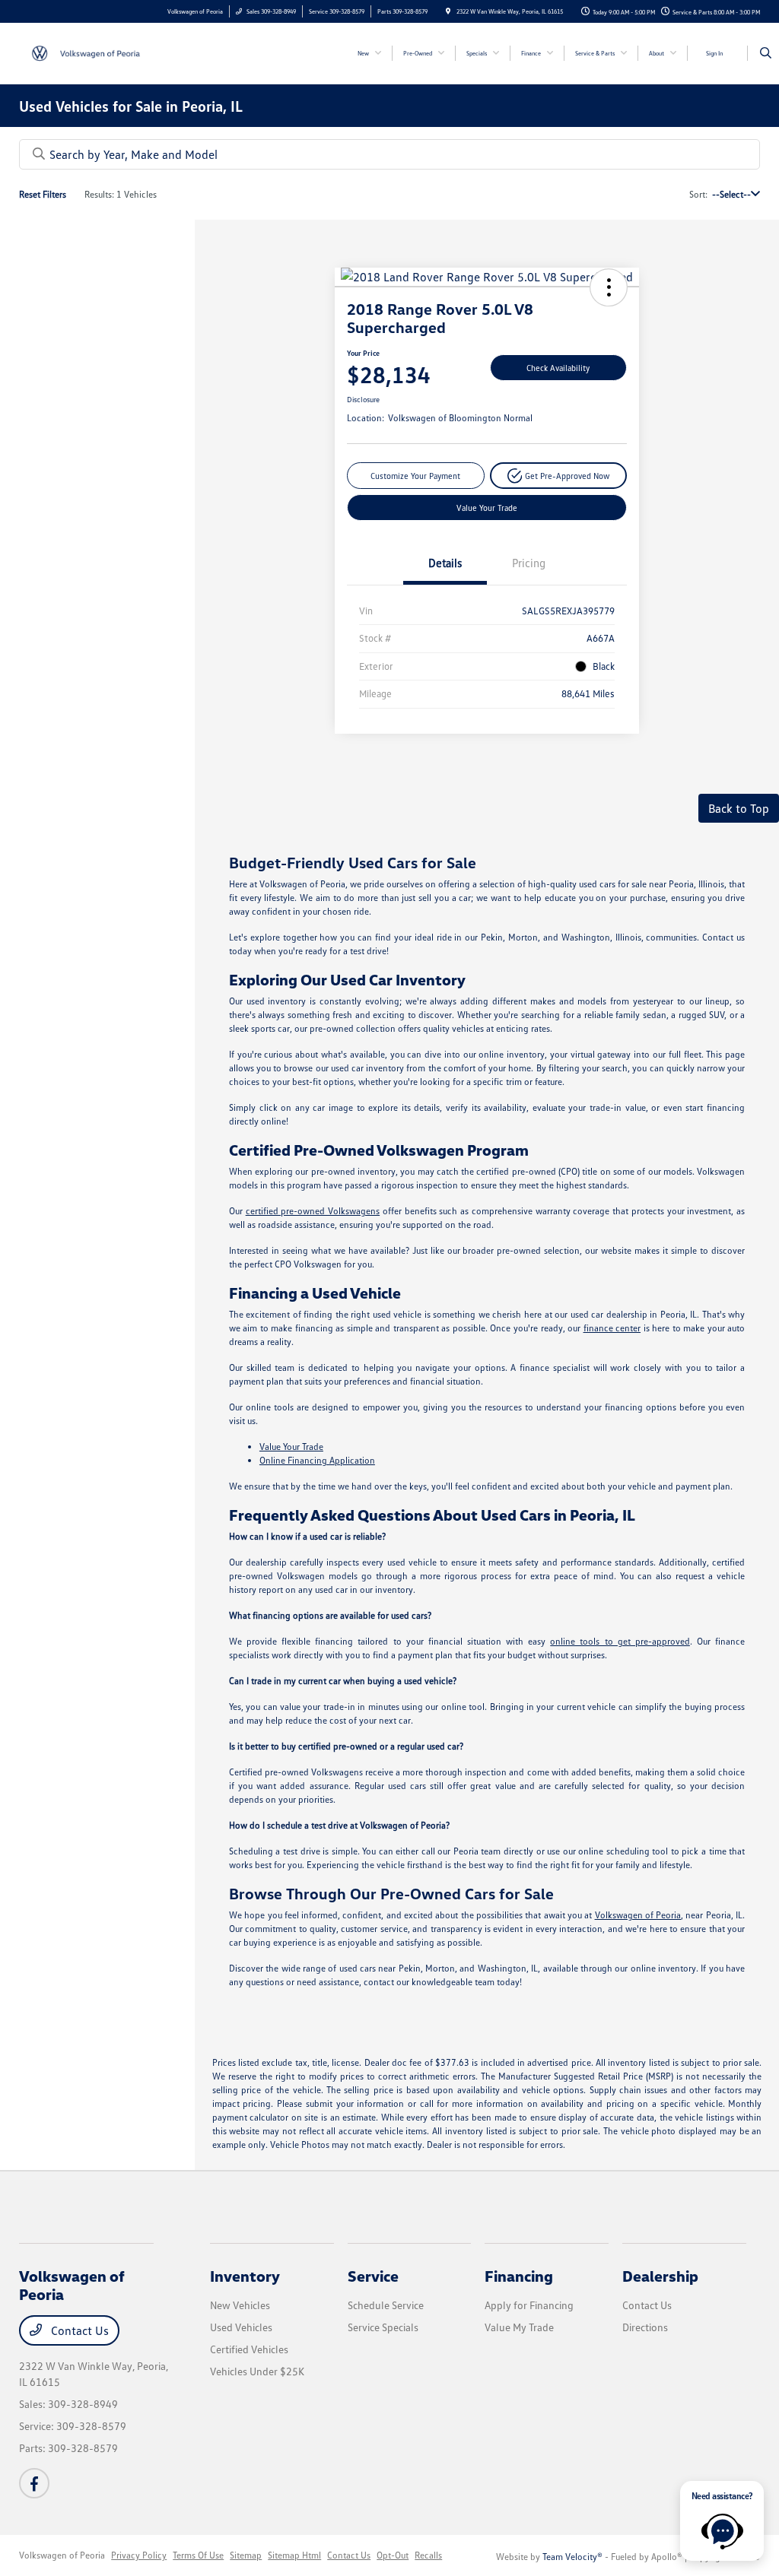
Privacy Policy (139, 2555)
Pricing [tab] (529, 563)
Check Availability (558, 368)
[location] (448, 11)
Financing (519, 2276)
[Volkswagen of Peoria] (88, 52)
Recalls (428, 2555)
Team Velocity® (572, 2557)
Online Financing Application (317, 1460)
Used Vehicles (241, 2327)
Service (373, 2276)
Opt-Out (393, 2555)
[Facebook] (34, 2483)
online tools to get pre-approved (620, 1641)
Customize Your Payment (415, 476)
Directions (645, 2327)
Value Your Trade (487, 508)
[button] (609, 287)
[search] (766, 53)
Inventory (245, 2276)
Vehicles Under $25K (257, 2371)
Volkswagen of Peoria (638, 1915)
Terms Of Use (198, 2555)
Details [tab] (445, 563)
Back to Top (739, 808)
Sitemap (246, 2555)
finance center (612, 1328)
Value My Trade (519, 2327)
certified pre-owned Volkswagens (313, 1211)
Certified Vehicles (249, 2349)
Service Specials (383, 2327)
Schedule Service (386, 2305)
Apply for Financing (529, 2305)
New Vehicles (240, 2305)
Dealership (660, 2276)
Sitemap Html (294, 2555)
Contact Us (78, 2330)
